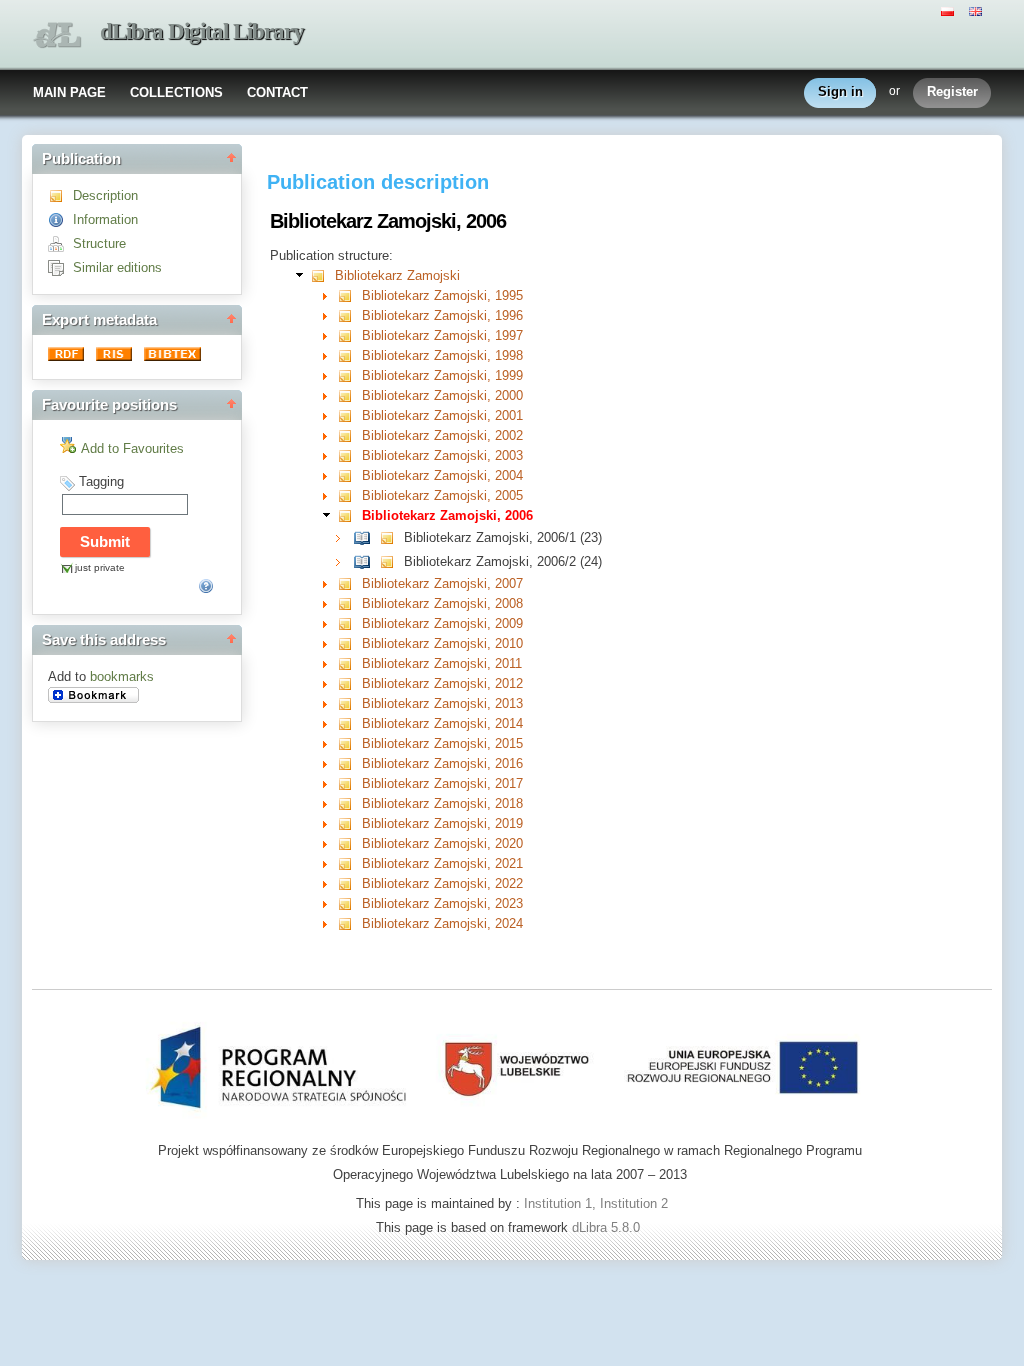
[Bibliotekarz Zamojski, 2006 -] (349, 515)
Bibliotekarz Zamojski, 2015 (442, 743)
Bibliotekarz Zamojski (397, 275)
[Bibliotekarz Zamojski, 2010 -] (349, 643)
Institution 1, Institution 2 (596, 1203)
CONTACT (277, 92)
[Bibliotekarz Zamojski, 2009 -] (349, 623)
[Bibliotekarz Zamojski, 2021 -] (349, 863)
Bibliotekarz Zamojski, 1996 (442, 315)
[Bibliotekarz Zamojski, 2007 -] (349, 583)
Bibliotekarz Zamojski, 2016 (442, 763)
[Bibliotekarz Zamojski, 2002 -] (349, 435)
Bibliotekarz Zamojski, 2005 (442, 495)
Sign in (840, 91)
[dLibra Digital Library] (57, 35)
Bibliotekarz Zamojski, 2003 (442, 455)
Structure (99, 243)
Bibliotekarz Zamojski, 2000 (442, 395)
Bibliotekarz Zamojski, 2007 (442, 583)
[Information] (60, 219)
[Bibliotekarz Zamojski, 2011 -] (349, 663)
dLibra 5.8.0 (608, 1227)
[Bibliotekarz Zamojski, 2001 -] (349, 415)
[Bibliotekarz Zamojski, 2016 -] (349, 763)
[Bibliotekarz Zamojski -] (322, 275)
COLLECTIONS (176, 92)
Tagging (101, 481)
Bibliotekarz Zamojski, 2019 (442, 823)
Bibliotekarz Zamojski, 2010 (442, 643)
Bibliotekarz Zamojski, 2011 (442, 663)
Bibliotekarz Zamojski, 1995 (442, 295)
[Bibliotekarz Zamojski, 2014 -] (349, 723)
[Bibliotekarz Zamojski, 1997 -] (349, 335)
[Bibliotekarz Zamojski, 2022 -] (349, 883)
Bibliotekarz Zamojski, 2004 (442, 475)
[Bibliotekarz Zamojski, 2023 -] (349, 903)
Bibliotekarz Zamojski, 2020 (442, 843)
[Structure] (60, 243)
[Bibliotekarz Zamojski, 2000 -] (349, 395)
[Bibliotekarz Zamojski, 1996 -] (349, 315)
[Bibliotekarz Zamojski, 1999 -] (349, 375)
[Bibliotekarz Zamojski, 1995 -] (349, 295)
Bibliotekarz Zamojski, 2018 (442, 803)
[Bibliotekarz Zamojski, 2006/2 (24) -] (366, 561)
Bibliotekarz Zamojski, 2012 (442, 683)
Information (105, 219)
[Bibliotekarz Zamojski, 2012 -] (349, 683)
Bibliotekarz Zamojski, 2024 (442, 923)
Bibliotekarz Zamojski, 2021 (442, 863)
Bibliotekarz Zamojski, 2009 (442, 623)
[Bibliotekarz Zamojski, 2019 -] (349, 823)
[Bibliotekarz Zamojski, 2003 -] (349, 455)
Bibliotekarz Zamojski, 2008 (442, 603)
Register (952, 91)
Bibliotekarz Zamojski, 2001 (442, 415)
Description (105, 195)
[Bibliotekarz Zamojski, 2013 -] (349, 703)
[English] (978, 10)
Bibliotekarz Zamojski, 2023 (442, 903)
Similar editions (117, 267)
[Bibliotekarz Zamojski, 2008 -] (349, 603)
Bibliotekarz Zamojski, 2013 (442, 703)
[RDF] (68, 356)
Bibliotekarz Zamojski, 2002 (442, 435)
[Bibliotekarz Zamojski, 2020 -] (349, 843)
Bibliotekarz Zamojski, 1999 (442, 375)
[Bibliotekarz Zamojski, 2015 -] (349, 743)
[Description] (60, 195)
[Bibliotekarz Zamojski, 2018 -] (349, 803)
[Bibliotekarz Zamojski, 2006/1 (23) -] (366, 537)
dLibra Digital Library (202, 31)
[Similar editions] (60, 267)
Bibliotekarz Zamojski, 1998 (442, 355)
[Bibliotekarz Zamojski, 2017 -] (349, 783)
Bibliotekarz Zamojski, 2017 (442, 783)
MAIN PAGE (69, 92)
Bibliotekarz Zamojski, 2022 (442, 883)
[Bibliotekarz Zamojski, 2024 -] (349, 923)
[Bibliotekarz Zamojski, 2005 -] (349, 495)
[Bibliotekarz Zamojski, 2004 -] (349, 475)
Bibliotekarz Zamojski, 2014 (442, 723)
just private (100, 567)
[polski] (950, 10)
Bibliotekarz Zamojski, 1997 (442, 335)
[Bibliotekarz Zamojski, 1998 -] (349, 355)
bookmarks (122, 676)
